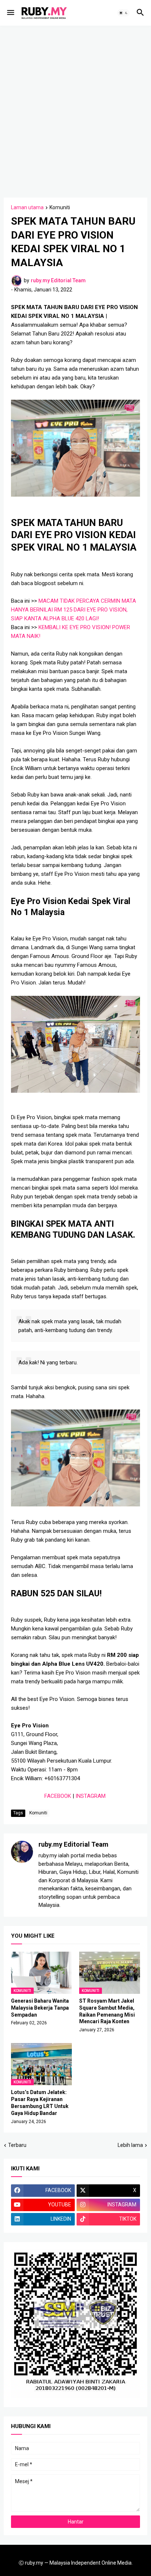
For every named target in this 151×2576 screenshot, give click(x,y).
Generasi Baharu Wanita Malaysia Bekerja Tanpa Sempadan (40, 2008)
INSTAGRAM (91, 1796)
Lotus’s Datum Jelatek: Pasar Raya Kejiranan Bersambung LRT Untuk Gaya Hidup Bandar (40, 2103)
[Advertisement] (75, 110)
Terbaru (17, 2145)
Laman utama (27, 208)
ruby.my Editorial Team (73, 1844)
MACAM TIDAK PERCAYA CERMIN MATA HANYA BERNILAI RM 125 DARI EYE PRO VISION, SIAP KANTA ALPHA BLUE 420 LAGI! (73, 610)
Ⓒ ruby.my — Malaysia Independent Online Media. (76, 2563)
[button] (10, 13)
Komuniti (60, 208)
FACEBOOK (58, 1796)
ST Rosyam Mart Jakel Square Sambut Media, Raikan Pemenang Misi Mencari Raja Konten (107, 2011)
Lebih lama (130, 2145)
